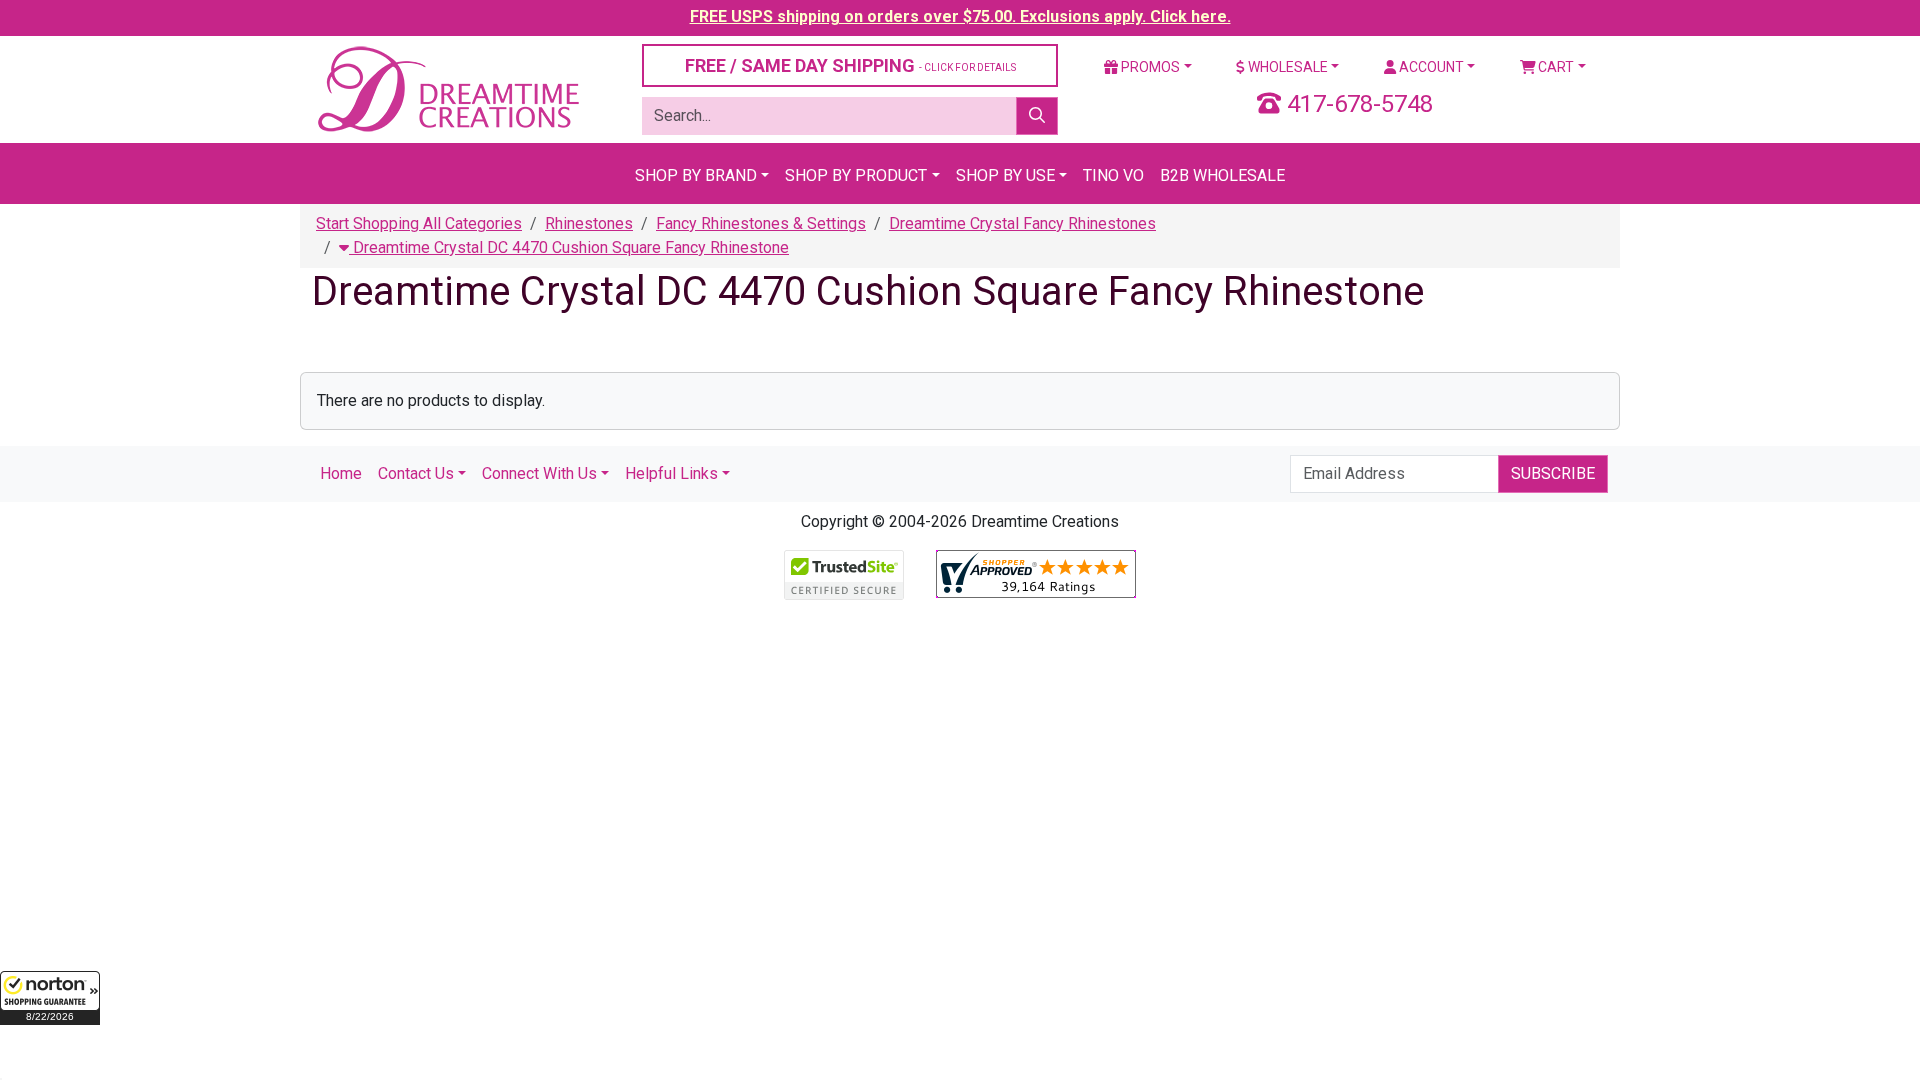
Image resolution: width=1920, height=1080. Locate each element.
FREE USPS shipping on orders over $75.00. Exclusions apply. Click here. (960, 16)
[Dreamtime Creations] (447, 88)
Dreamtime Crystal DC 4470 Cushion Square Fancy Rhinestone (569, 247)
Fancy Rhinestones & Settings (761, 223)
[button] (50, 998)
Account (1430, 67)
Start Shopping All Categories (419, 223)
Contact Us (416, 473)
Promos (1149, 67)
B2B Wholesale (1222, 175)
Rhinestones (589, 223)
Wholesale (1286, 67)
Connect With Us (539, 473)
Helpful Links (671, 473)
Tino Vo (1113, 175)
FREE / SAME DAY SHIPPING (850, 65)
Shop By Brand (696, 175)
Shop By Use (1005, 175)
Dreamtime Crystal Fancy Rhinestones (1022, 223)
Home (341, 473)
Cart (1554, 67)
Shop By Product (856, 175)
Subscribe (1553, 473)
